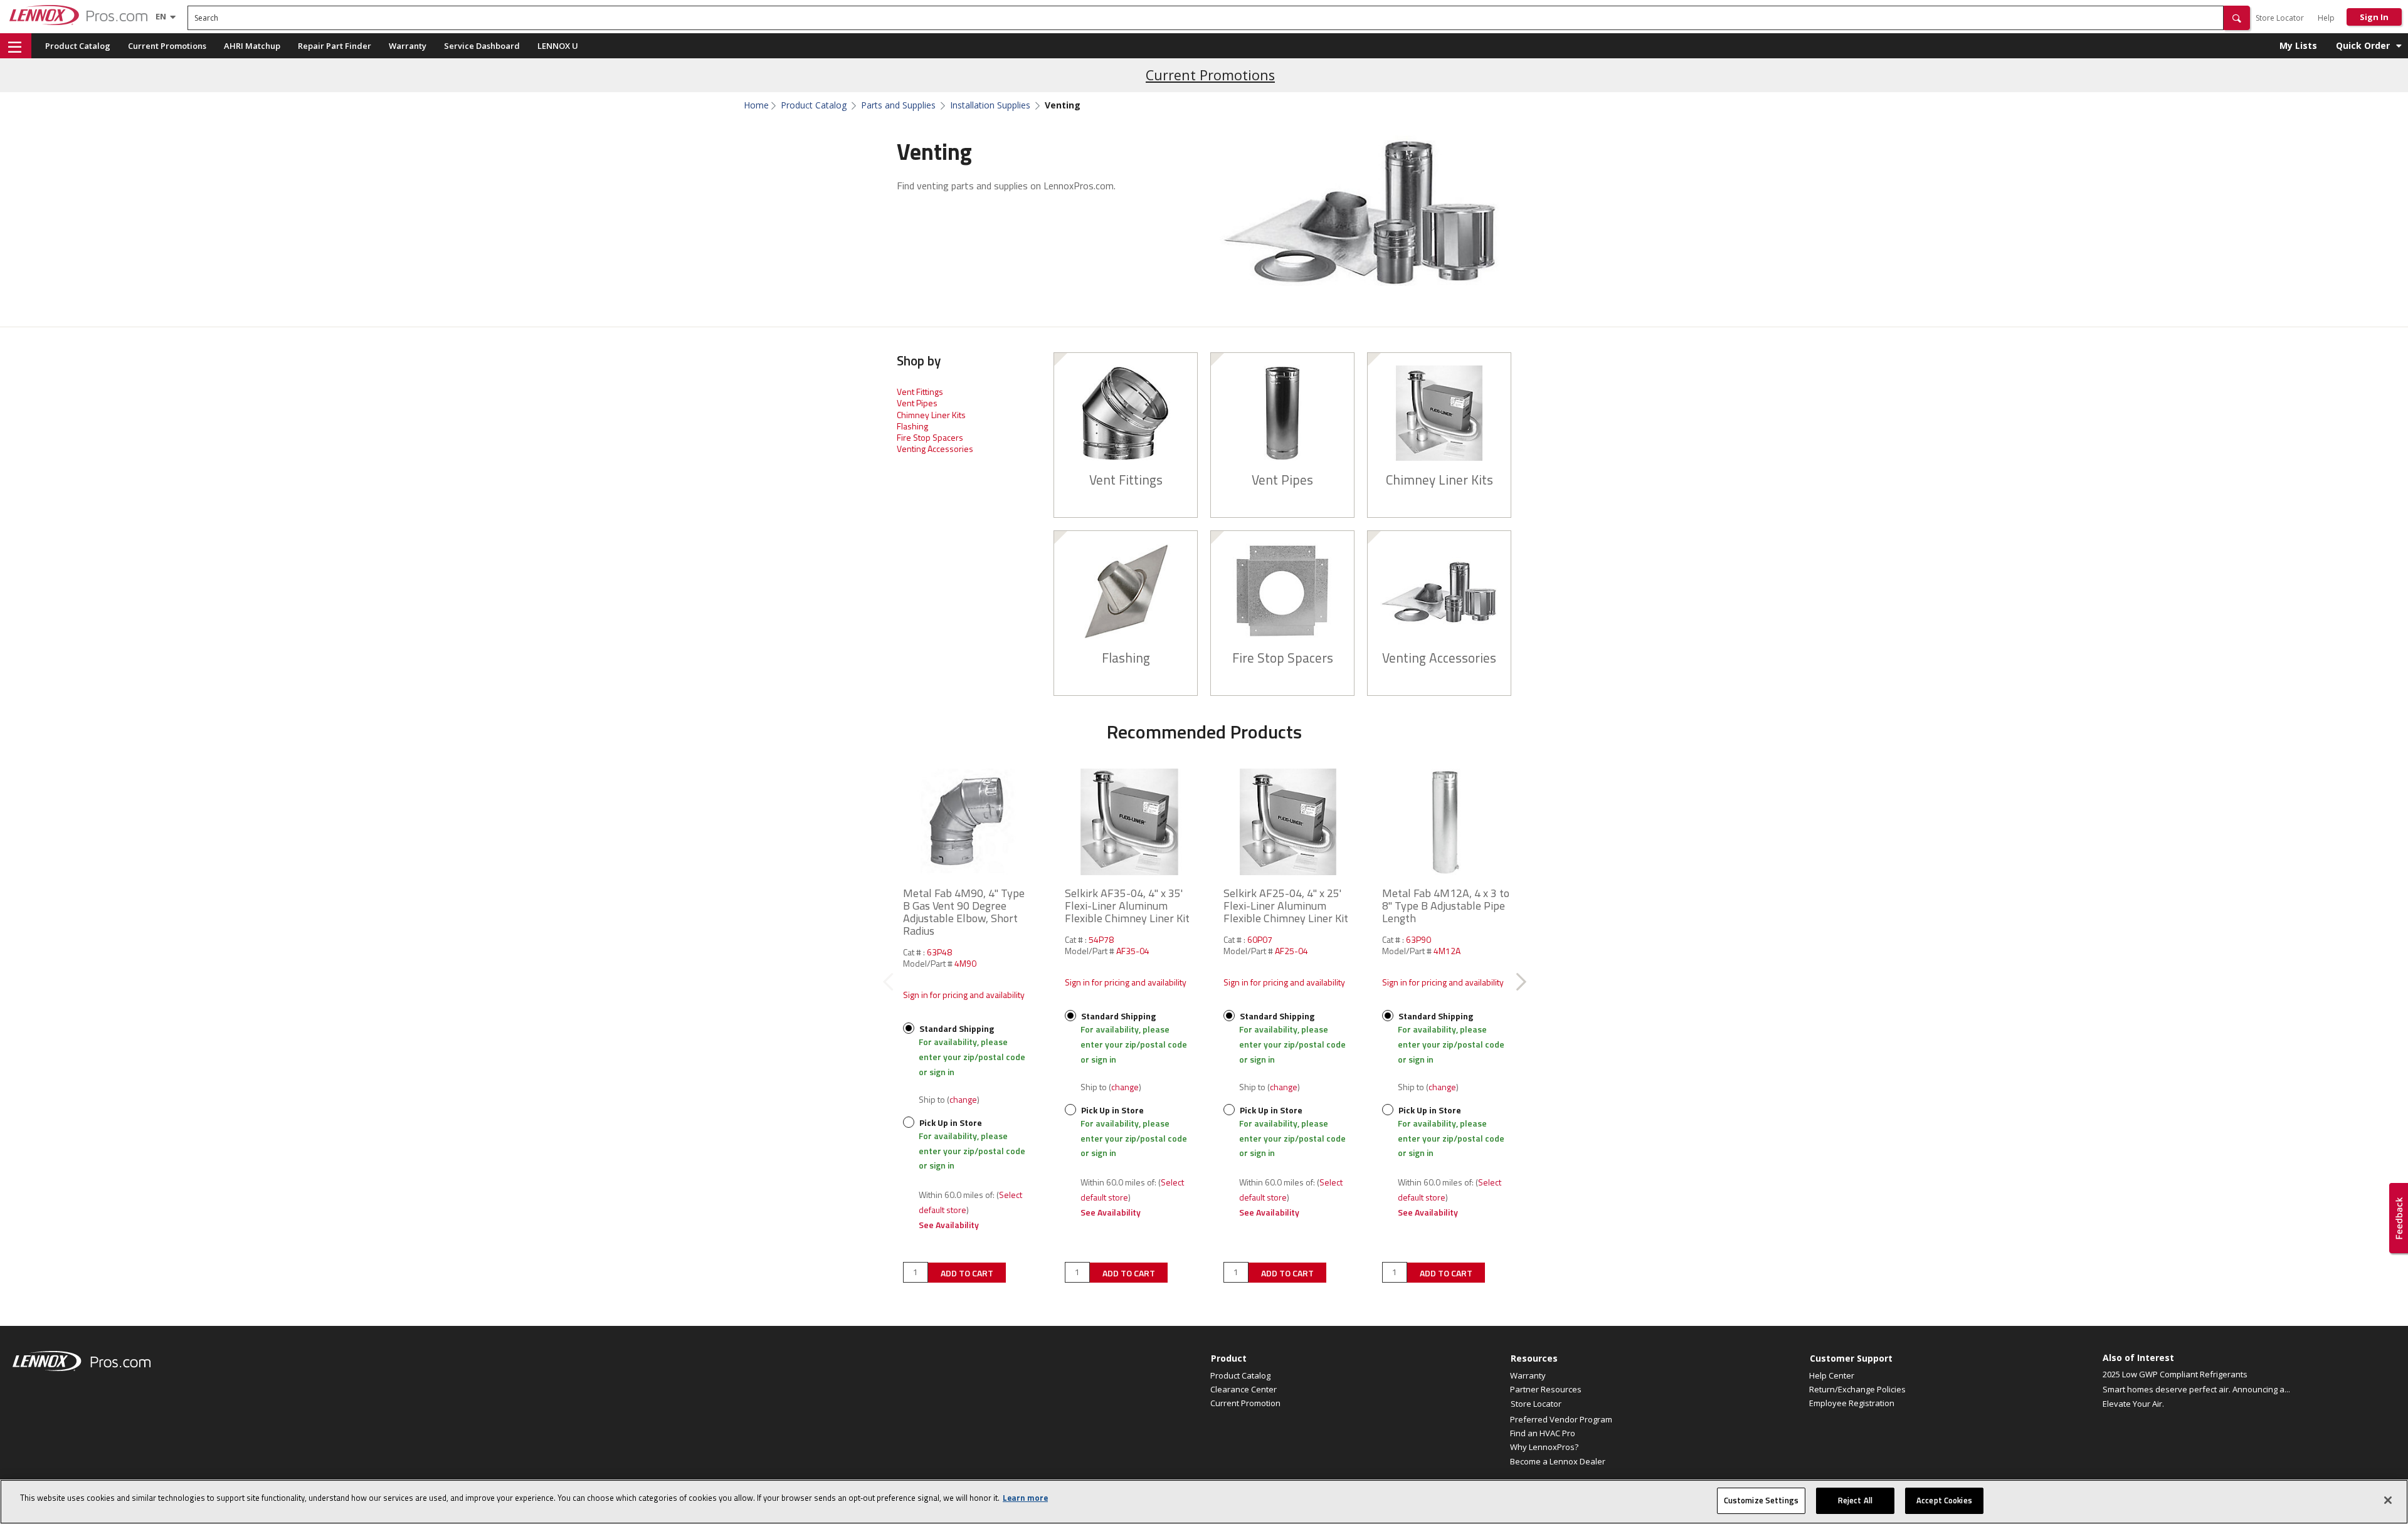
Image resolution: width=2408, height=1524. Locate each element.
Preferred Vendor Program (1561, 1419)
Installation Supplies (990, 105)
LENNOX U (558, 46)
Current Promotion (1245, 1403)
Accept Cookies (1944, 1500)
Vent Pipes (917, 403)
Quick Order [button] (2363, 45)
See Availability (949, 1225)
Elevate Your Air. (2133, 1404)
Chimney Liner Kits (931, 415)
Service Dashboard (482, 46)
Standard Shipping (956, 1028)
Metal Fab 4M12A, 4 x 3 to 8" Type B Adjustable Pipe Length (1446, 906)
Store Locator (2280, 18)
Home (756, 105)
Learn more (1025, 1498)
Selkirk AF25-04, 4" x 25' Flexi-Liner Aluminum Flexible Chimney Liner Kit (1286, 906)
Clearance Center (1244, 1389)
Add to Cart (967, 1273)
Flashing (912, 426)
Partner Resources (1546, 1389)
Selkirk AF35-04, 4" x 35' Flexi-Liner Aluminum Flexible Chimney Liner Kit (1127, 906)
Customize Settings (1761, 1500)
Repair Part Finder (335, 46)
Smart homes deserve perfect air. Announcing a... (2196, 1389)
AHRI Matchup (252, 46)
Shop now (1126, 422)
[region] (1204, 1502)
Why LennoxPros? (1544, 1447)
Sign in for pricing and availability (964, 995)
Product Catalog (78, 46)
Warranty (408, 46)
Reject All (1855, 1500)
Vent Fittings (920, 392)
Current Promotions (167, 46)
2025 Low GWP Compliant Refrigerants (2175, 1374)
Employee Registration (1852, 1403)
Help (2326, 18)
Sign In (2374, 17)
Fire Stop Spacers (930, 437)
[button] (2237, 18)
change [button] (963, 1099)
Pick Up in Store (950, 1122)
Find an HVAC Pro (1543, 1433)
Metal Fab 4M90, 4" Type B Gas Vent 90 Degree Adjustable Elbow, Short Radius (964, 912)
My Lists (2298, 45)
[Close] (2388, 1500)
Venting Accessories (935, 449)
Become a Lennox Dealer (1558, 1461)
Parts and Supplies (898, 105)
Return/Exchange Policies (1857, 1389)
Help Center (1832, 1375)
